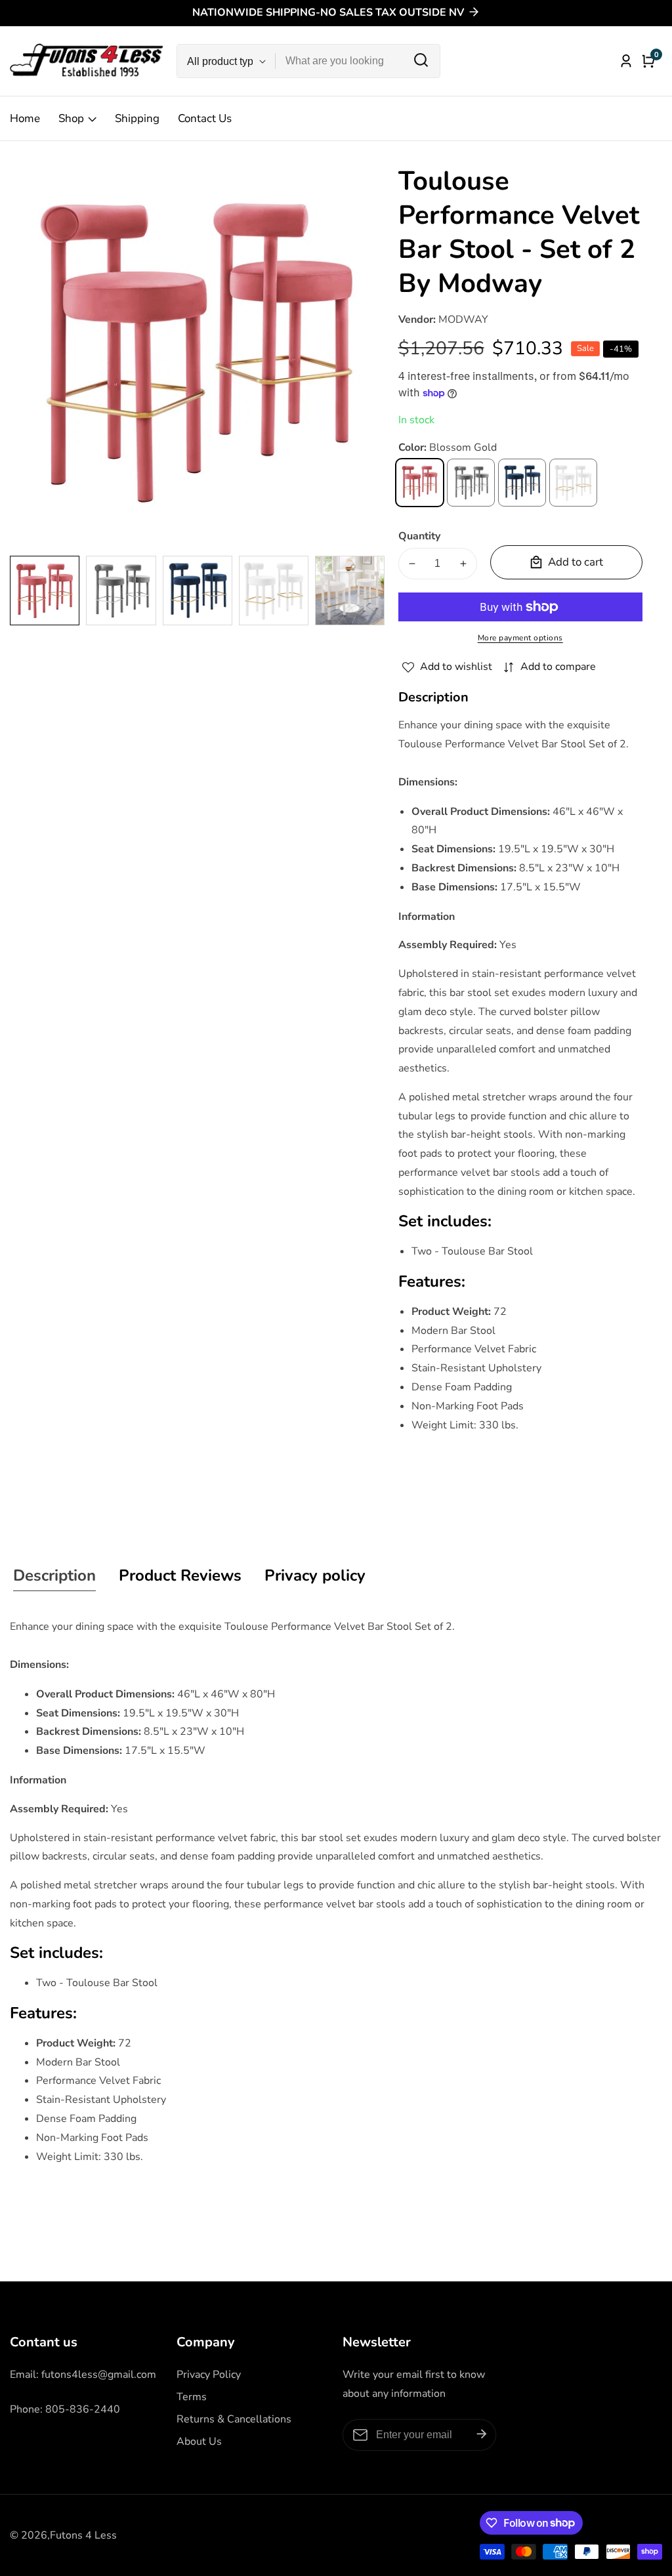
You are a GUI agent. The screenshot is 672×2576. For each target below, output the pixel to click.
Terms (192, 2397)
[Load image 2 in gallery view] (121, 591)
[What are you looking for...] (421, 61)
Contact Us (205, 118)
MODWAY (463, 320)
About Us (199, 2441)
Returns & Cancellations (234, 2419)
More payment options (520, 638)
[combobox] (358, 61)
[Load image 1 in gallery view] (45, 591)
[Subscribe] (482, 2435)
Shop (71, 118)
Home (25, 118)
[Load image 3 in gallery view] (198, 591)
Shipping (137, 118)
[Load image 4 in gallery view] (274, 591)
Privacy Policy (209, 2375)
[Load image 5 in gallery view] (350, 591)
